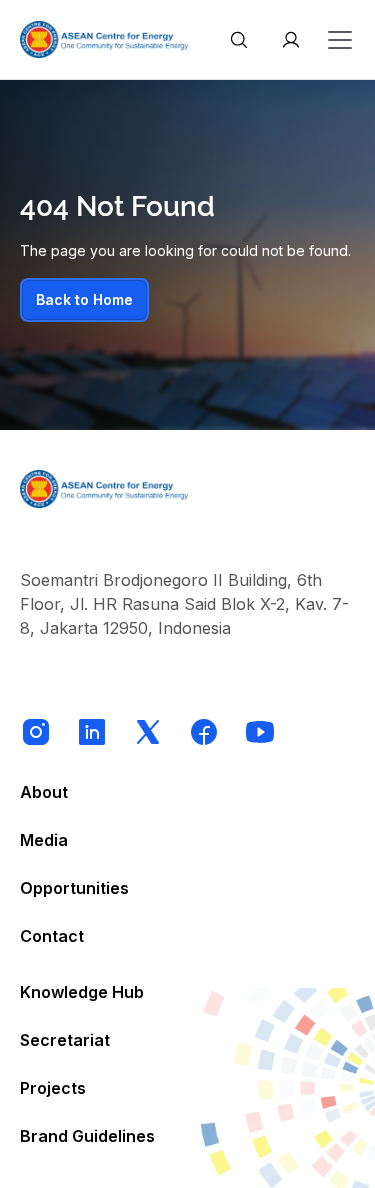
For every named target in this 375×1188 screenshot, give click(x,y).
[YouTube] (260, 732)
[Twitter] (148, 732)
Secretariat (65, 1040)
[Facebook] (204, 732)
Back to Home (84, 299)
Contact (52, 936)
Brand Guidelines (87, 1136)
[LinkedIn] (92, 732)
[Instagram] (36, 732)
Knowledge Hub (82, 992)
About (44, 792)
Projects (53, 1088)
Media (44, 840)
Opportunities (74, 888)
